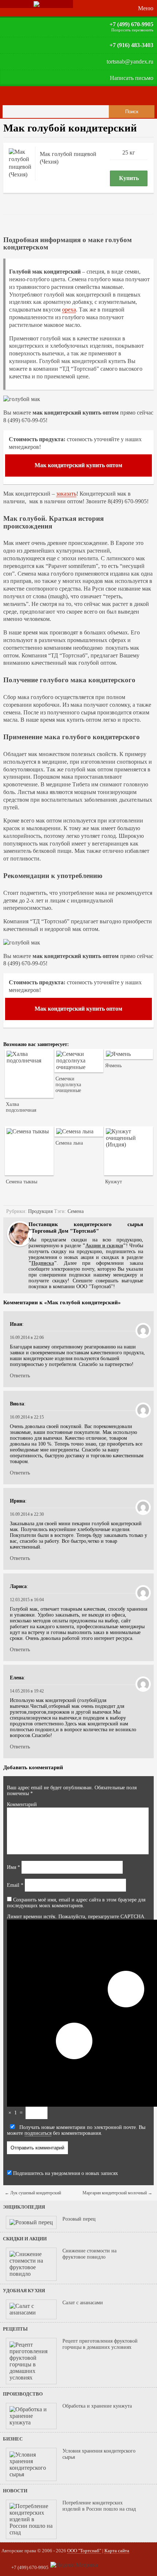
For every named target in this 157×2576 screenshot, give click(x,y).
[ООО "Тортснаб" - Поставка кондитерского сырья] (37, 4)
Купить (129, 178)
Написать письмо (132, 78)
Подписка (43, 1263)
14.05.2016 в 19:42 (27, 1691)
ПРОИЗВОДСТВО (23, 2394)
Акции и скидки (104, 1246)
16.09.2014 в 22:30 (27, 1514)
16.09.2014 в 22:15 (27, 1417)
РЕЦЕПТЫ (15, 2329)
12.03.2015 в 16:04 (27, 1600)
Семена (76, 1211)
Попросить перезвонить (132, 30)
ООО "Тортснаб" (84, 2551)
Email (15, 1885)
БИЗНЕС (13, 2439)
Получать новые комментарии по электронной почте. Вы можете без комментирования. (76, 2130)
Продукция (40, 1211)
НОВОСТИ (15, 2491)
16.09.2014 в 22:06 (27, 1337)
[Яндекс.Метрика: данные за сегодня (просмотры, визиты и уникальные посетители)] (74, 2565)
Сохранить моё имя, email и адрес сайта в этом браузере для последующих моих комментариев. (76, 1903)
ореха (69, 310)
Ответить (20, 1376)
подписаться (38, 2133)
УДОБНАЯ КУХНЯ (24, 2291)
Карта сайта (117, 2551)
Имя (14, 1867)
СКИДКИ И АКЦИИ (25, 2239)
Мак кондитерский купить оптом (78, 465)
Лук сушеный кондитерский (33, 2193)
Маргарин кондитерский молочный (117, 2193)
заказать (66, 494)
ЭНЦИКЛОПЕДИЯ (24, 2207)
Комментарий (22, 1804)
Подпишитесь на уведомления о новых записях (65, 2173)
